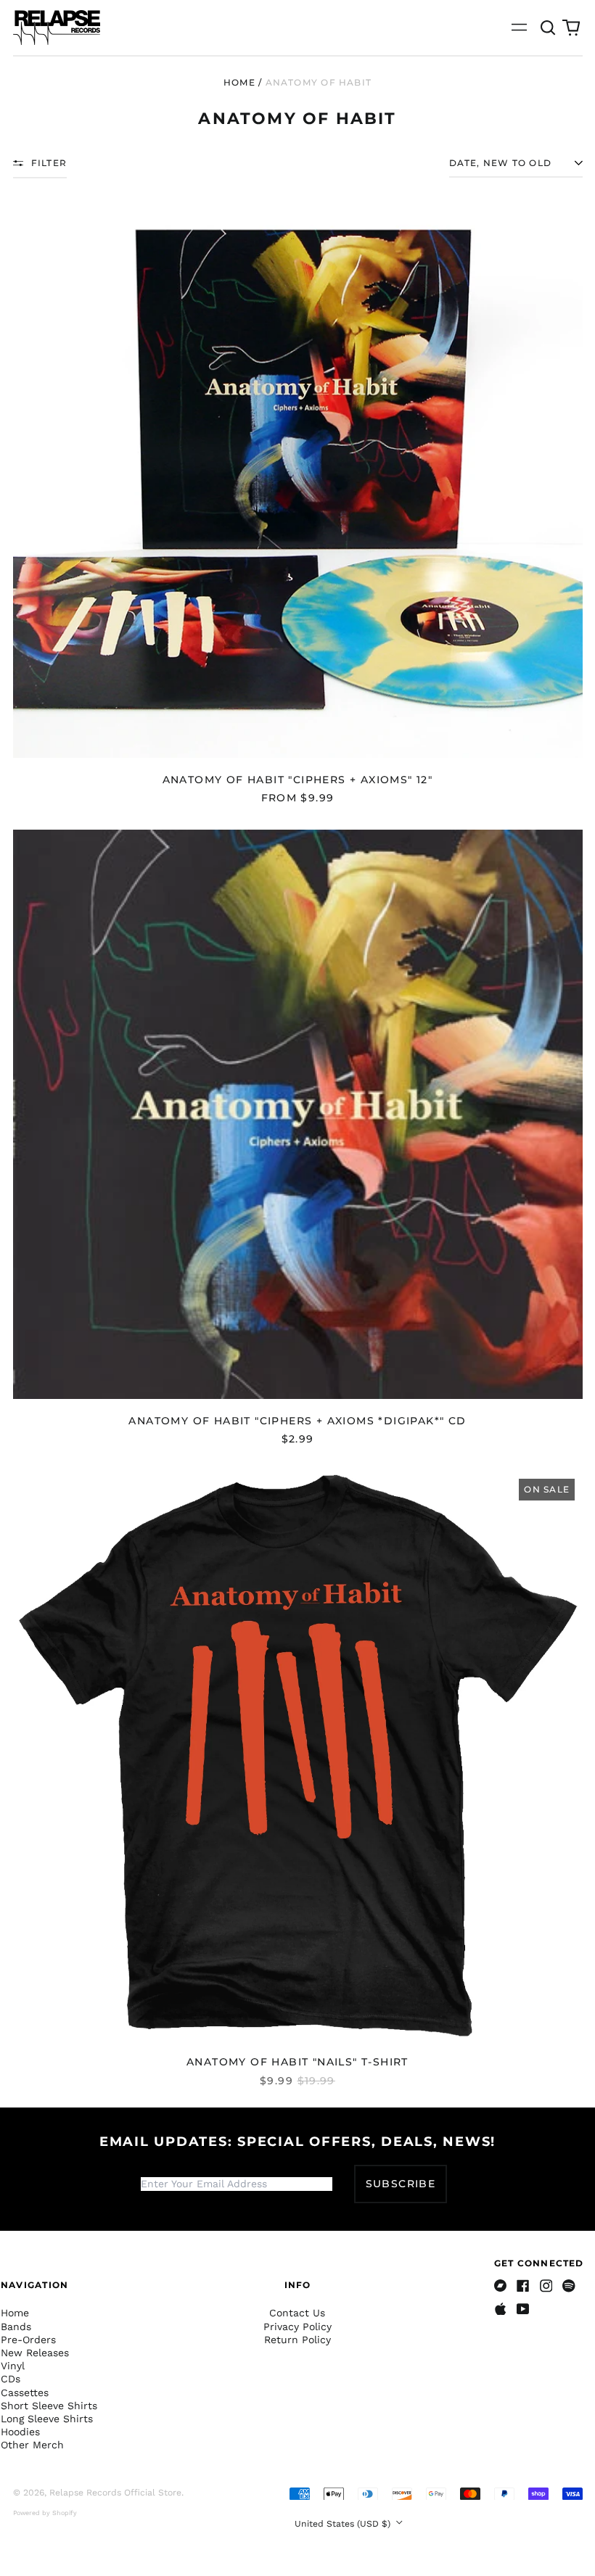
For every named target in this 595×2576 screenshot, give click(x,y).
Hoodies (20, 2432)
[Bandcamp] (501, 2286)
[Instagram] (546, 2286)
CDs (11, 2379)
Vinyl (13, 2366)
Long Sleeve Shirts (47, 2419)
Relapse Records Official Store (115, 2493)
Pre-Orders (28, 2340)
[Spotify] (569, 2286)
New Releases (35, 2353)
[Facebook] (523, 2286)
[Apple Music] (501, 2309)
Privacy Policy (297, 2327)
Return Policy (297, 2340)
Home (239, 82)
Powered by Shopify (45, 2513)
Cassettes (25, 2393)
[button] (549, 28)
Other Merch (32, 2445)
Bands (16, 2327)
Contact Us (297, 2313)
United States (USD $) (344, 2524)
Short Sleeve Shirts (49, 2406)
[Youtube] (523, 2309)
